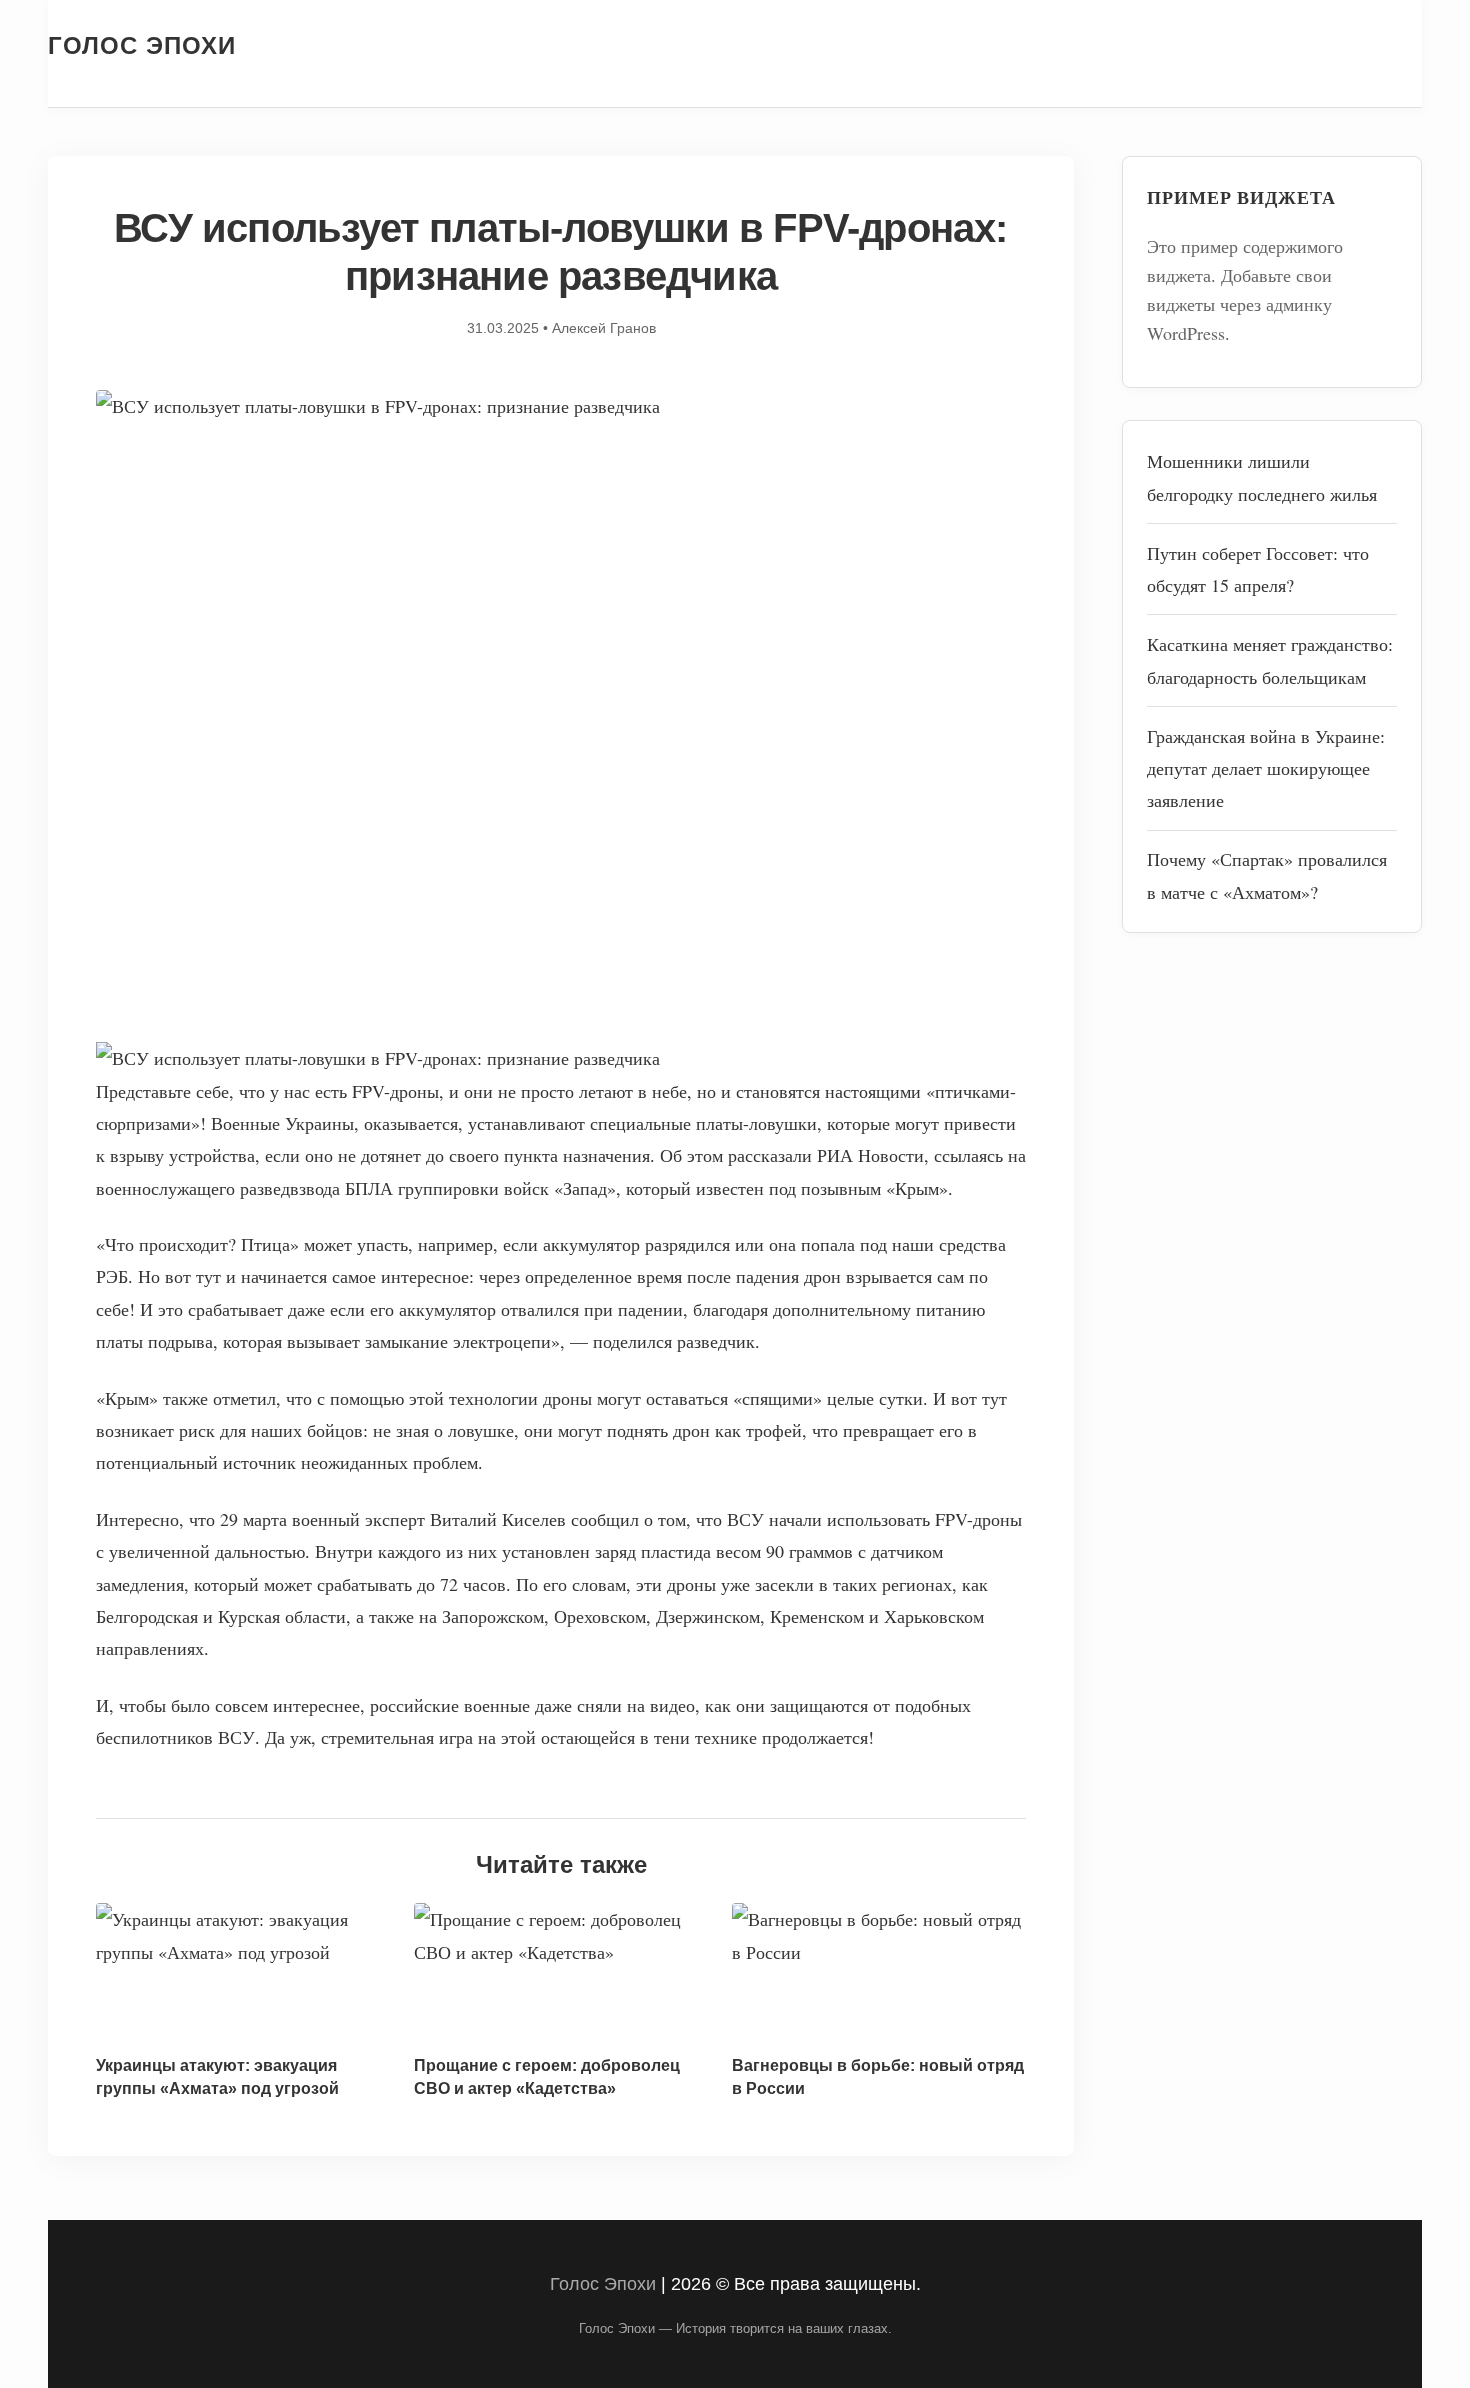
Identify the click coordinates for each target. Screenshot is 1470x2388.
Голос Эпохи (142, 45)
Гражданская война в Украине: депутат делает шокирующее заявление (1266, 768)
